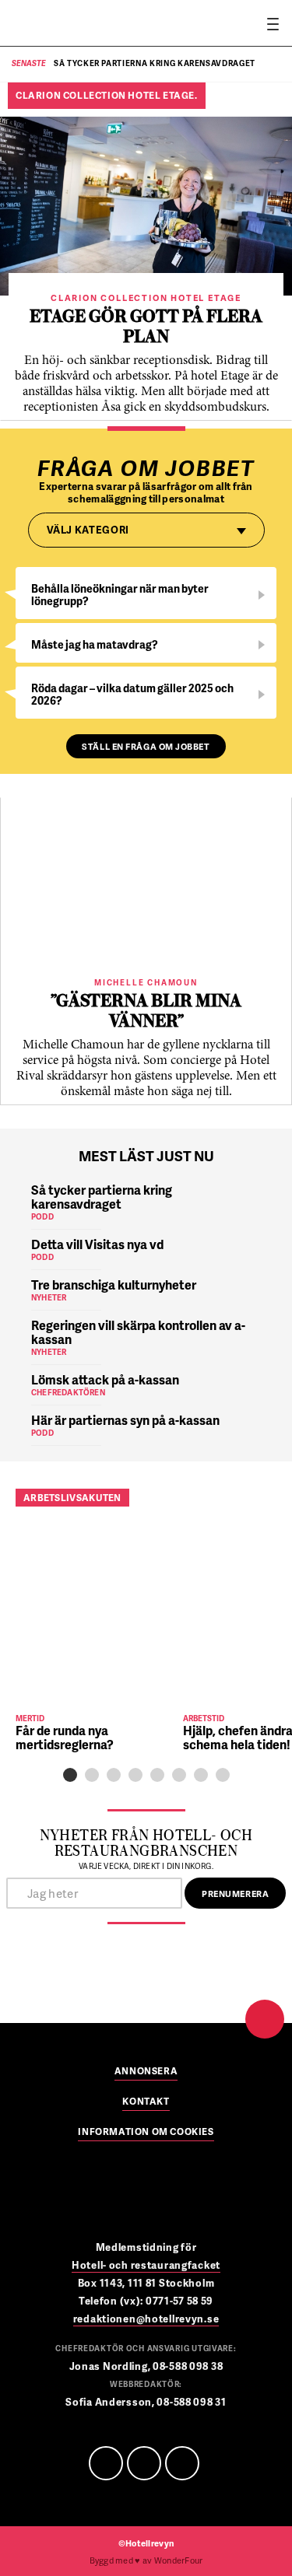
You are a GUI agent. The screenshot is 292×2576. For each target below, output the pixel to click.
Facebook (106, 2463)
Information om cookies (146, 2133)
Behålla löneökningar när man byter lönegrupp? (120, 595)
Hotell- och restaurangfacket (146, 2265)
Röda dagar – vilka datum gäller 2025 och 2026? (132, 694)
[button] (70, 1775)
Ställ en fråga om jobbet (146, 746)
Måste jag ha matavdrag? (95, 644)
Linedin (144, 2463)
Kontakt (146, 2102)
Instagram (182, 2463)
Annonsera (146, 2072)
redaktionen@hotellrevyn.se (146, 2319)
